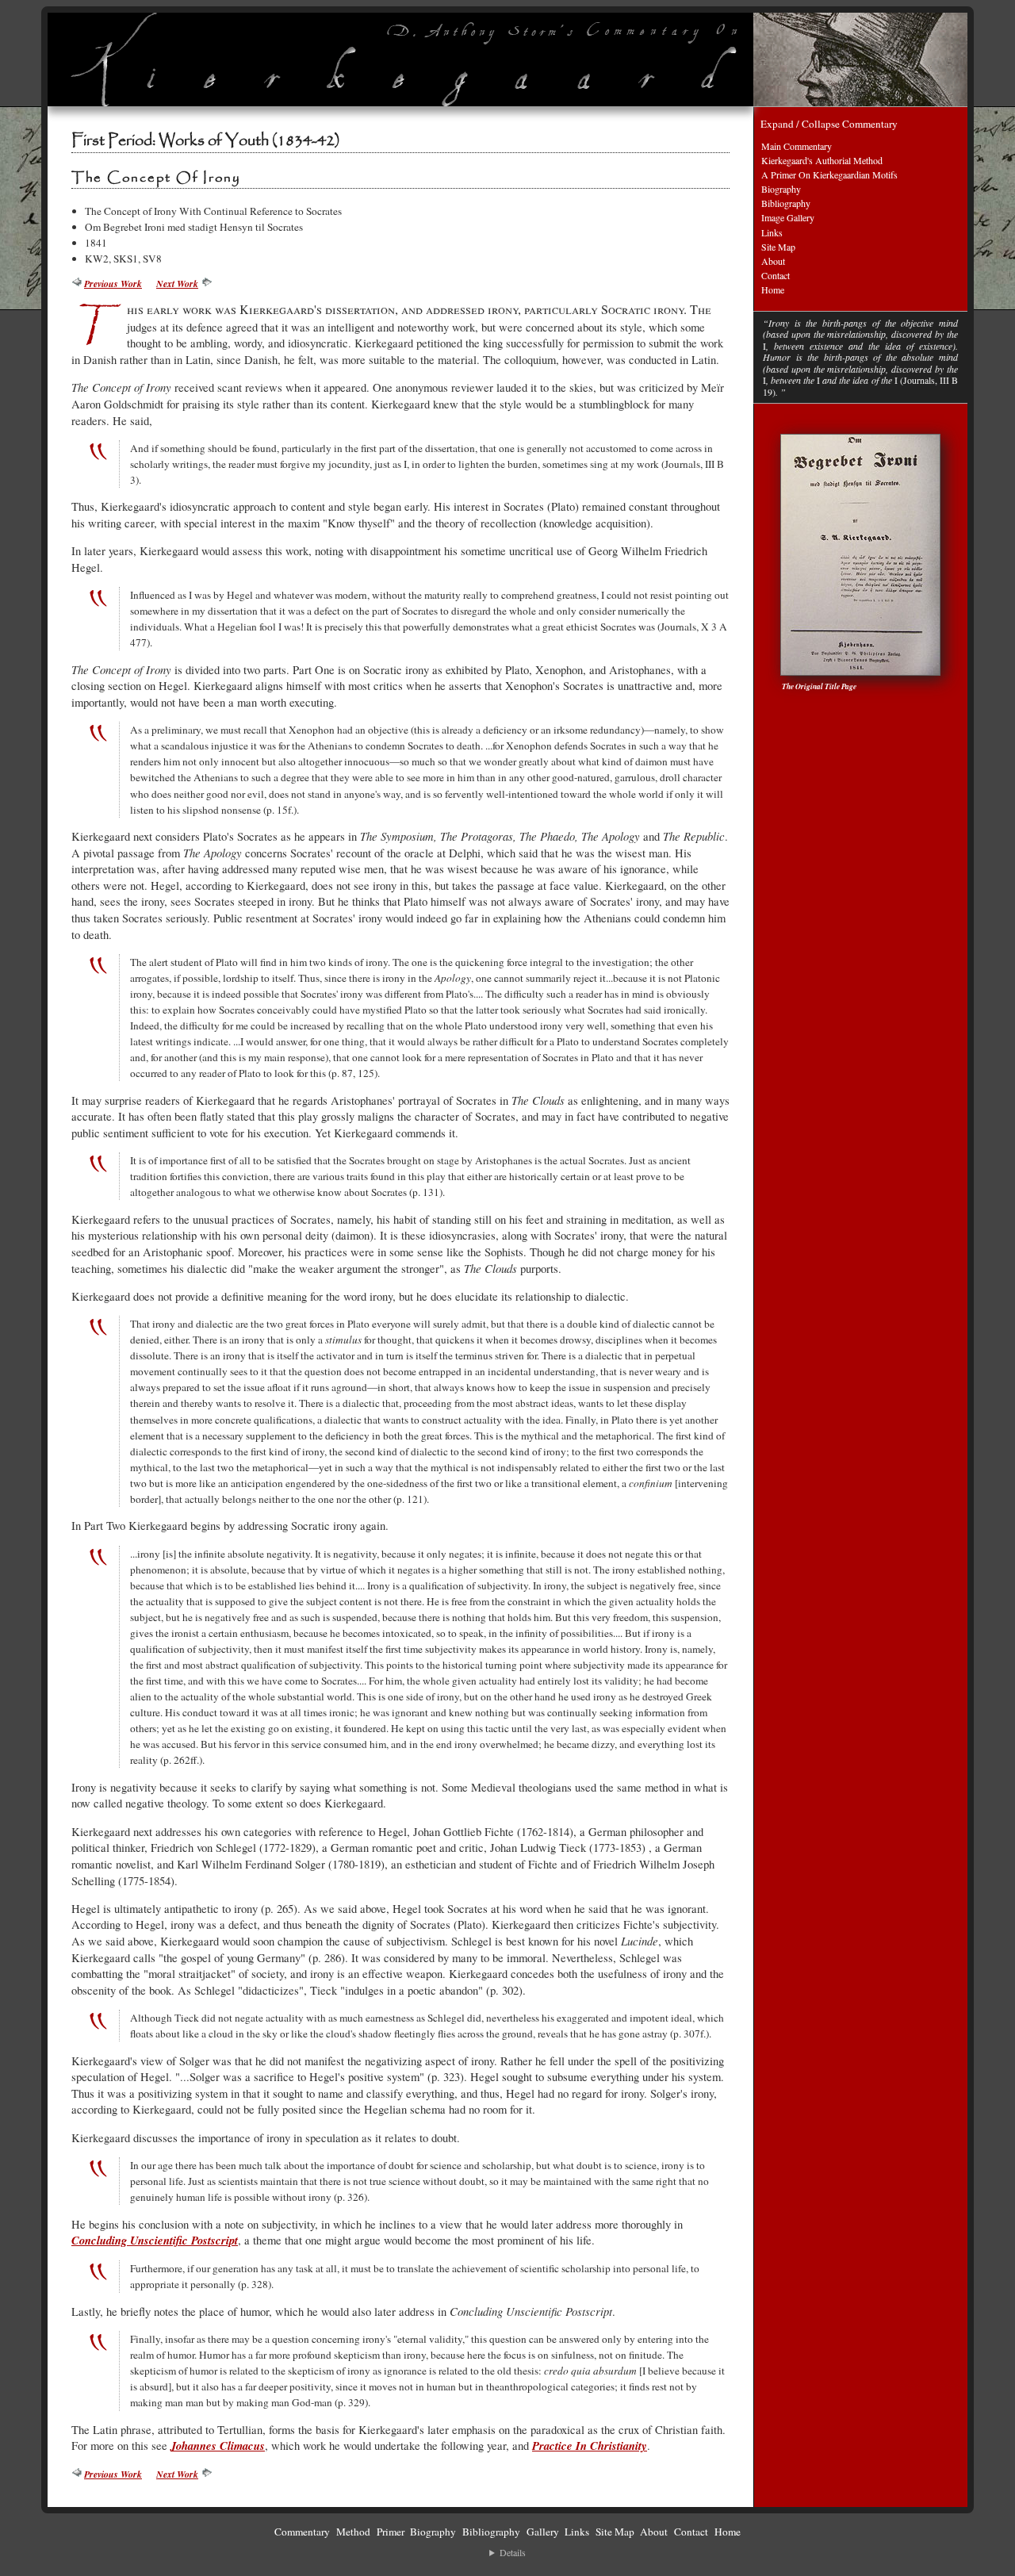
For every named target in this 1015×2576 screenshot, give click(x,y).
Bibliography (786, 203)
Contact (776, 275)
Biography (781, 189)
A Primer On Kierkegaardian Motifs (829, 174)
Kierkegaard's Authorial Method (822, 160)
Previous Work (113, 284)
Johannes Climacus (218, 2446)
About (773, 261)
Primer (391, 2532)
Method (353, 2532)
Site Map (778, 247)
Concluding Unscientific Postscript (155, 2240)
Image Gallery (788, 217)
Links (772, 232)
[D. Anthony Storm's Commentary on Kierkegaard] (400, 59)
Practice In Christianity (590, 2446)
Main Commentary (797, 146)
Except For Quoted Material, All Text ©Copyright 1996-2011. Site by (507, 2553)
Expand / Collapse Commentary (829, 124)
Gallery (543, 2532)
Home (773, 289)
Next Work (177, 284)
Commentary (302, 2532)
